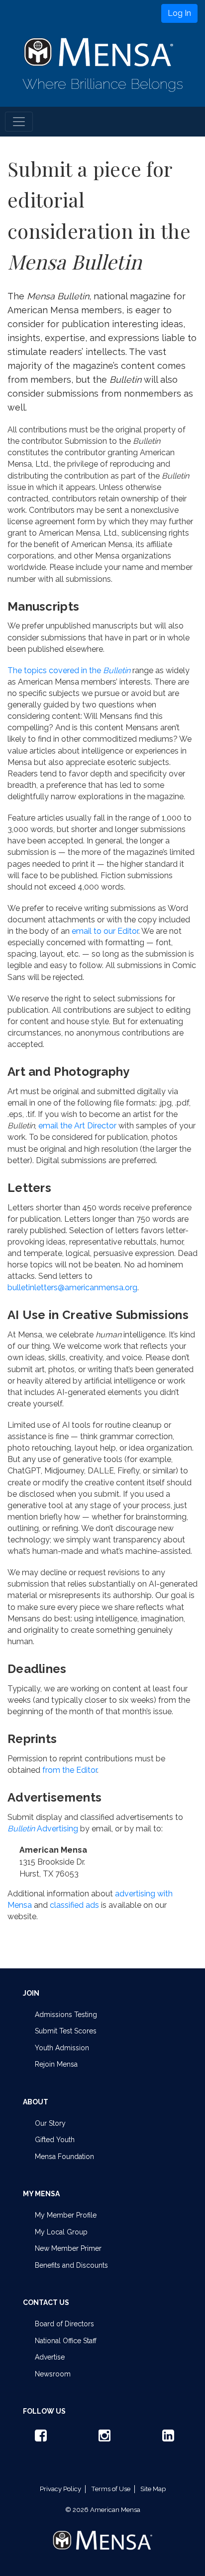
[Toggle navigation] (19, 122)
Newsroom (53, 2374)
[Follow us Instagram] (102, 2438)
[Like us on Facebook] (39, 2438)
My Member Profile (66, 2215)
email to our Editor (105, 931)
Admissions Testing (66, 2015)
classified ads (74, 1905)
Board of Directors (64, 2324)
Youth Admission (62, 2048)
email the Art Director (77, 1126)
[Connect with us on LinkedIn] (166, 2438)
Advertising (43, 1829)
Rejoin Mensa (56, 2064)
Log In (179, 13)
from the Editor (70, 1770)
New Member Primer (68, 2248)
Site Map (153, 2489)
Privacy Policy (60, 2489)
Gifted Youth (55, 2140)
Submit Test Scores (66, 2031)
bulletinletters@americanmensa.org (72, 1288)
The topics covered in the (69, 670)
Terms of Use (111, 2489)
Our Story (50, 2123)
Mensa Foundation (64, 2157)
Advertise (50, 2357)
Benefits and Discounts (71, 2265)
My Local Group (61, 2232)
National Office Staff (66, 2341)
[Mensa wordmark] (102, 2532)
